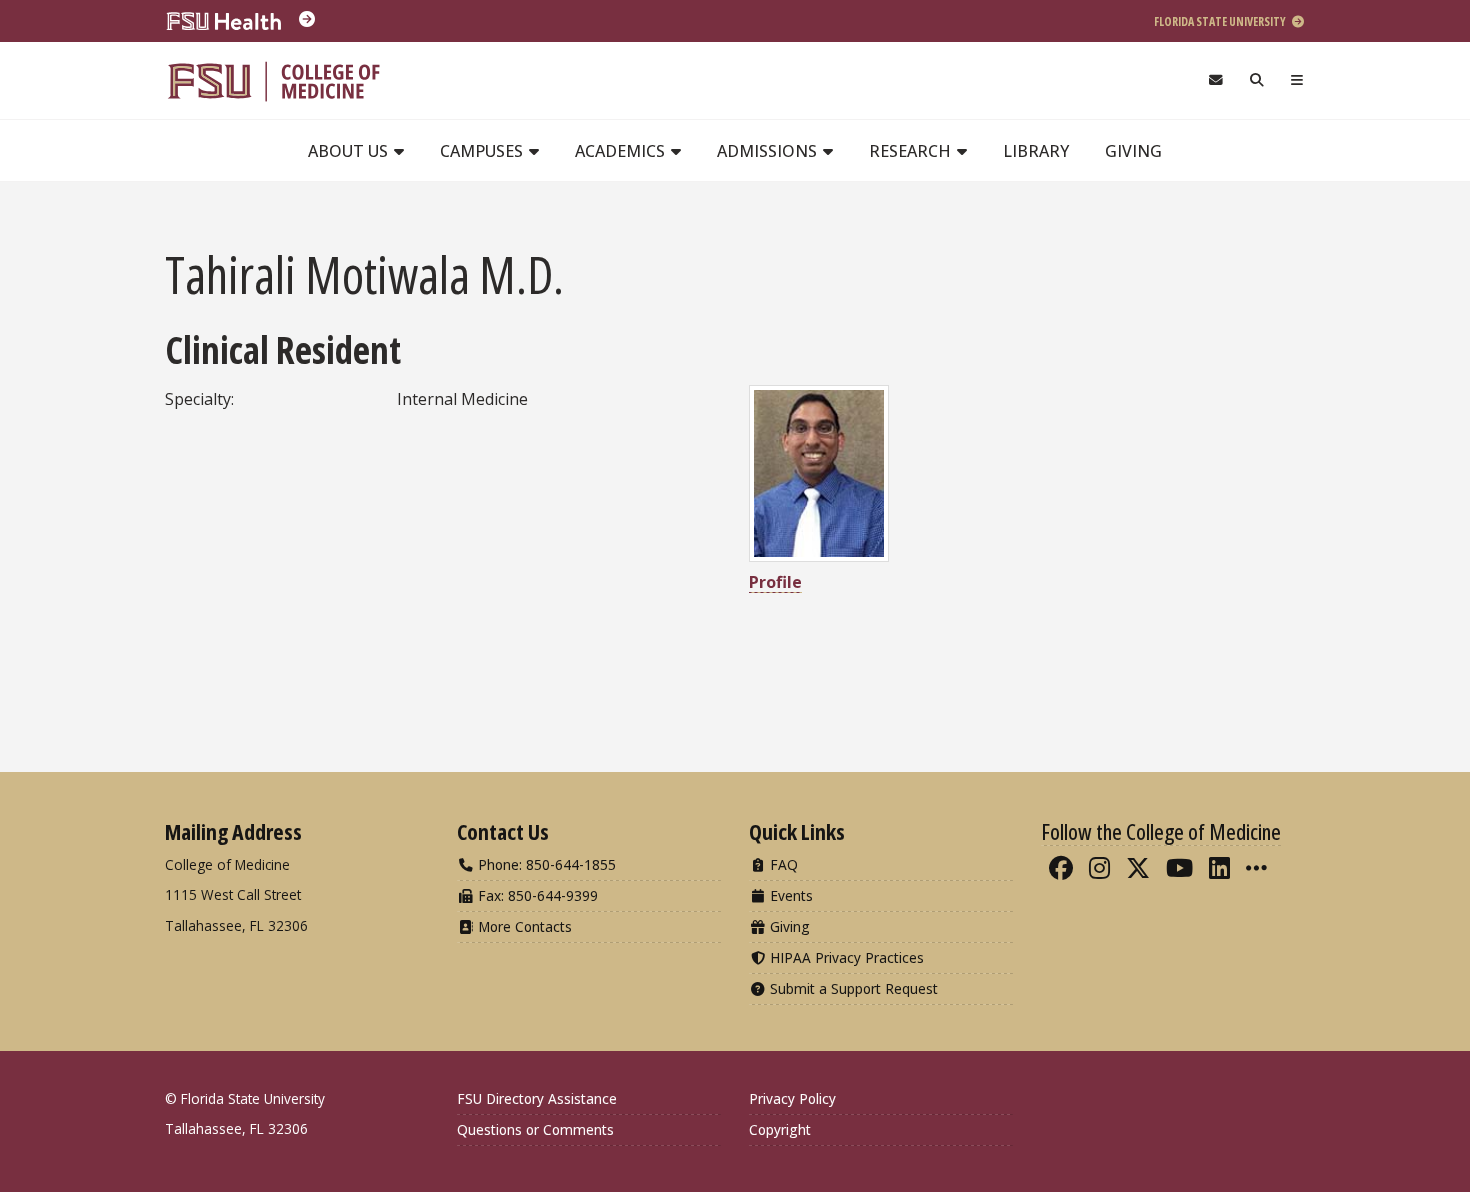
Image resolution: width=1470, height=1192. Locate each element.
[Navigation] (1297, 80)
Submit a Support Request (852, 988)
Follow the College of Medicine (1161, 831)
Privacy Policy (792, 1098)
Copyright (780, 1129)
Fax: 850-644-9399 (536, 895)
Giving (1133, 151)
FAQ (782, 864)
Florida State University (1221, 21)
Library (1036, 151)
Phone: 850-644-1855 (545, 864)
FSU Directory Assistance (537, 1098)
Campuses (483, 151)
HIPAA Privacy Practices (845, 957)
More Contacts (523, 926)
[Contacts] (1215, 80)
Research (912, 151)
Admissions (769, 151)
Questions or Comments (535, 1129)
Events (789, 895)
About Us (350, 151)
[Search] (1257, 80)
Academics (622, 151)
